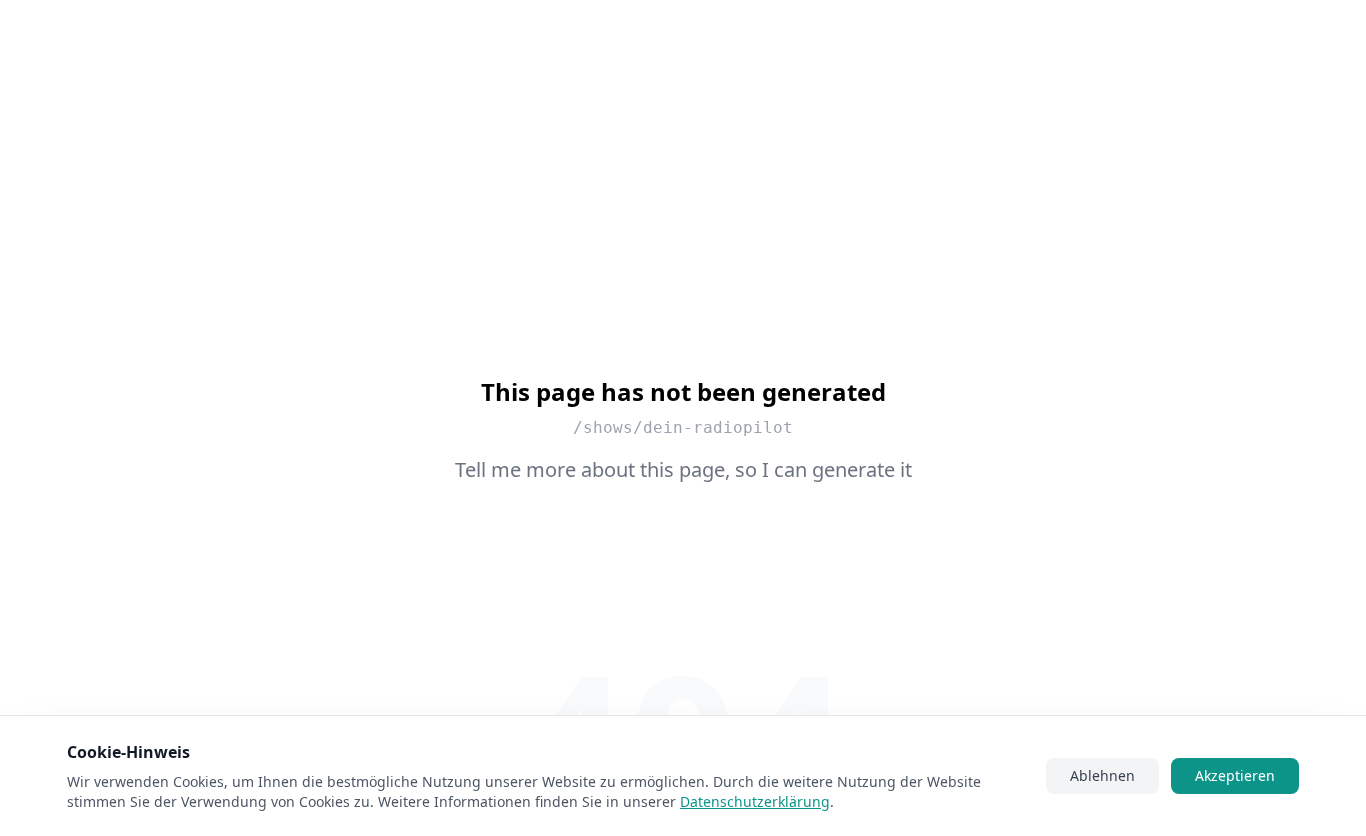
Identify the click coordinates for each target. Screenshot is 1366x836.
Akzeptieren (1235, 775)
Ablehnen (1102, 775)
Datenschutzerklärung (755, 801)
